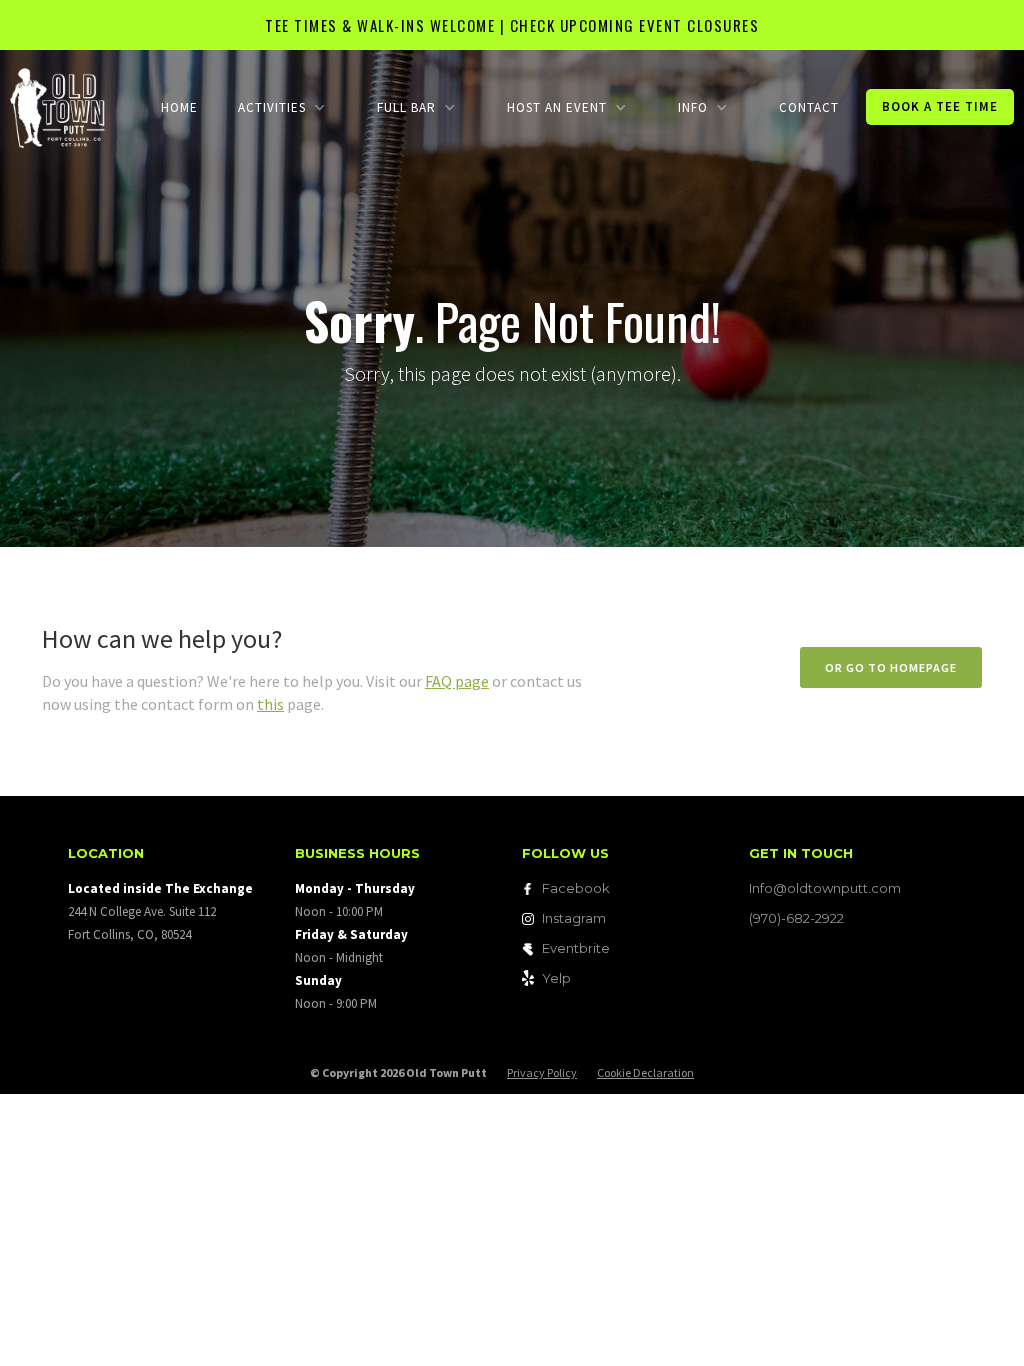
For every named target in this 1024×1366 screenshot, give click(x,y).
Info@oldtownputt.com (825, 888)
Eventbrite (576, 948)
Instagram (574, 918)
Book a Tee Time (940, 106)
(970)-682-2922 (796, 918)
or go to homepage (891, 667)
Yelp (556, 978)
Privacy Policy (542, 1072)
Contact (809, 107)
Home (179, 107)
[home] (57, 106)
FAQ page (457, 681)
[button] (281, 107)
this (270, 704)
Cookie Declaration (645, 1072)
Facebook (576, 888)
